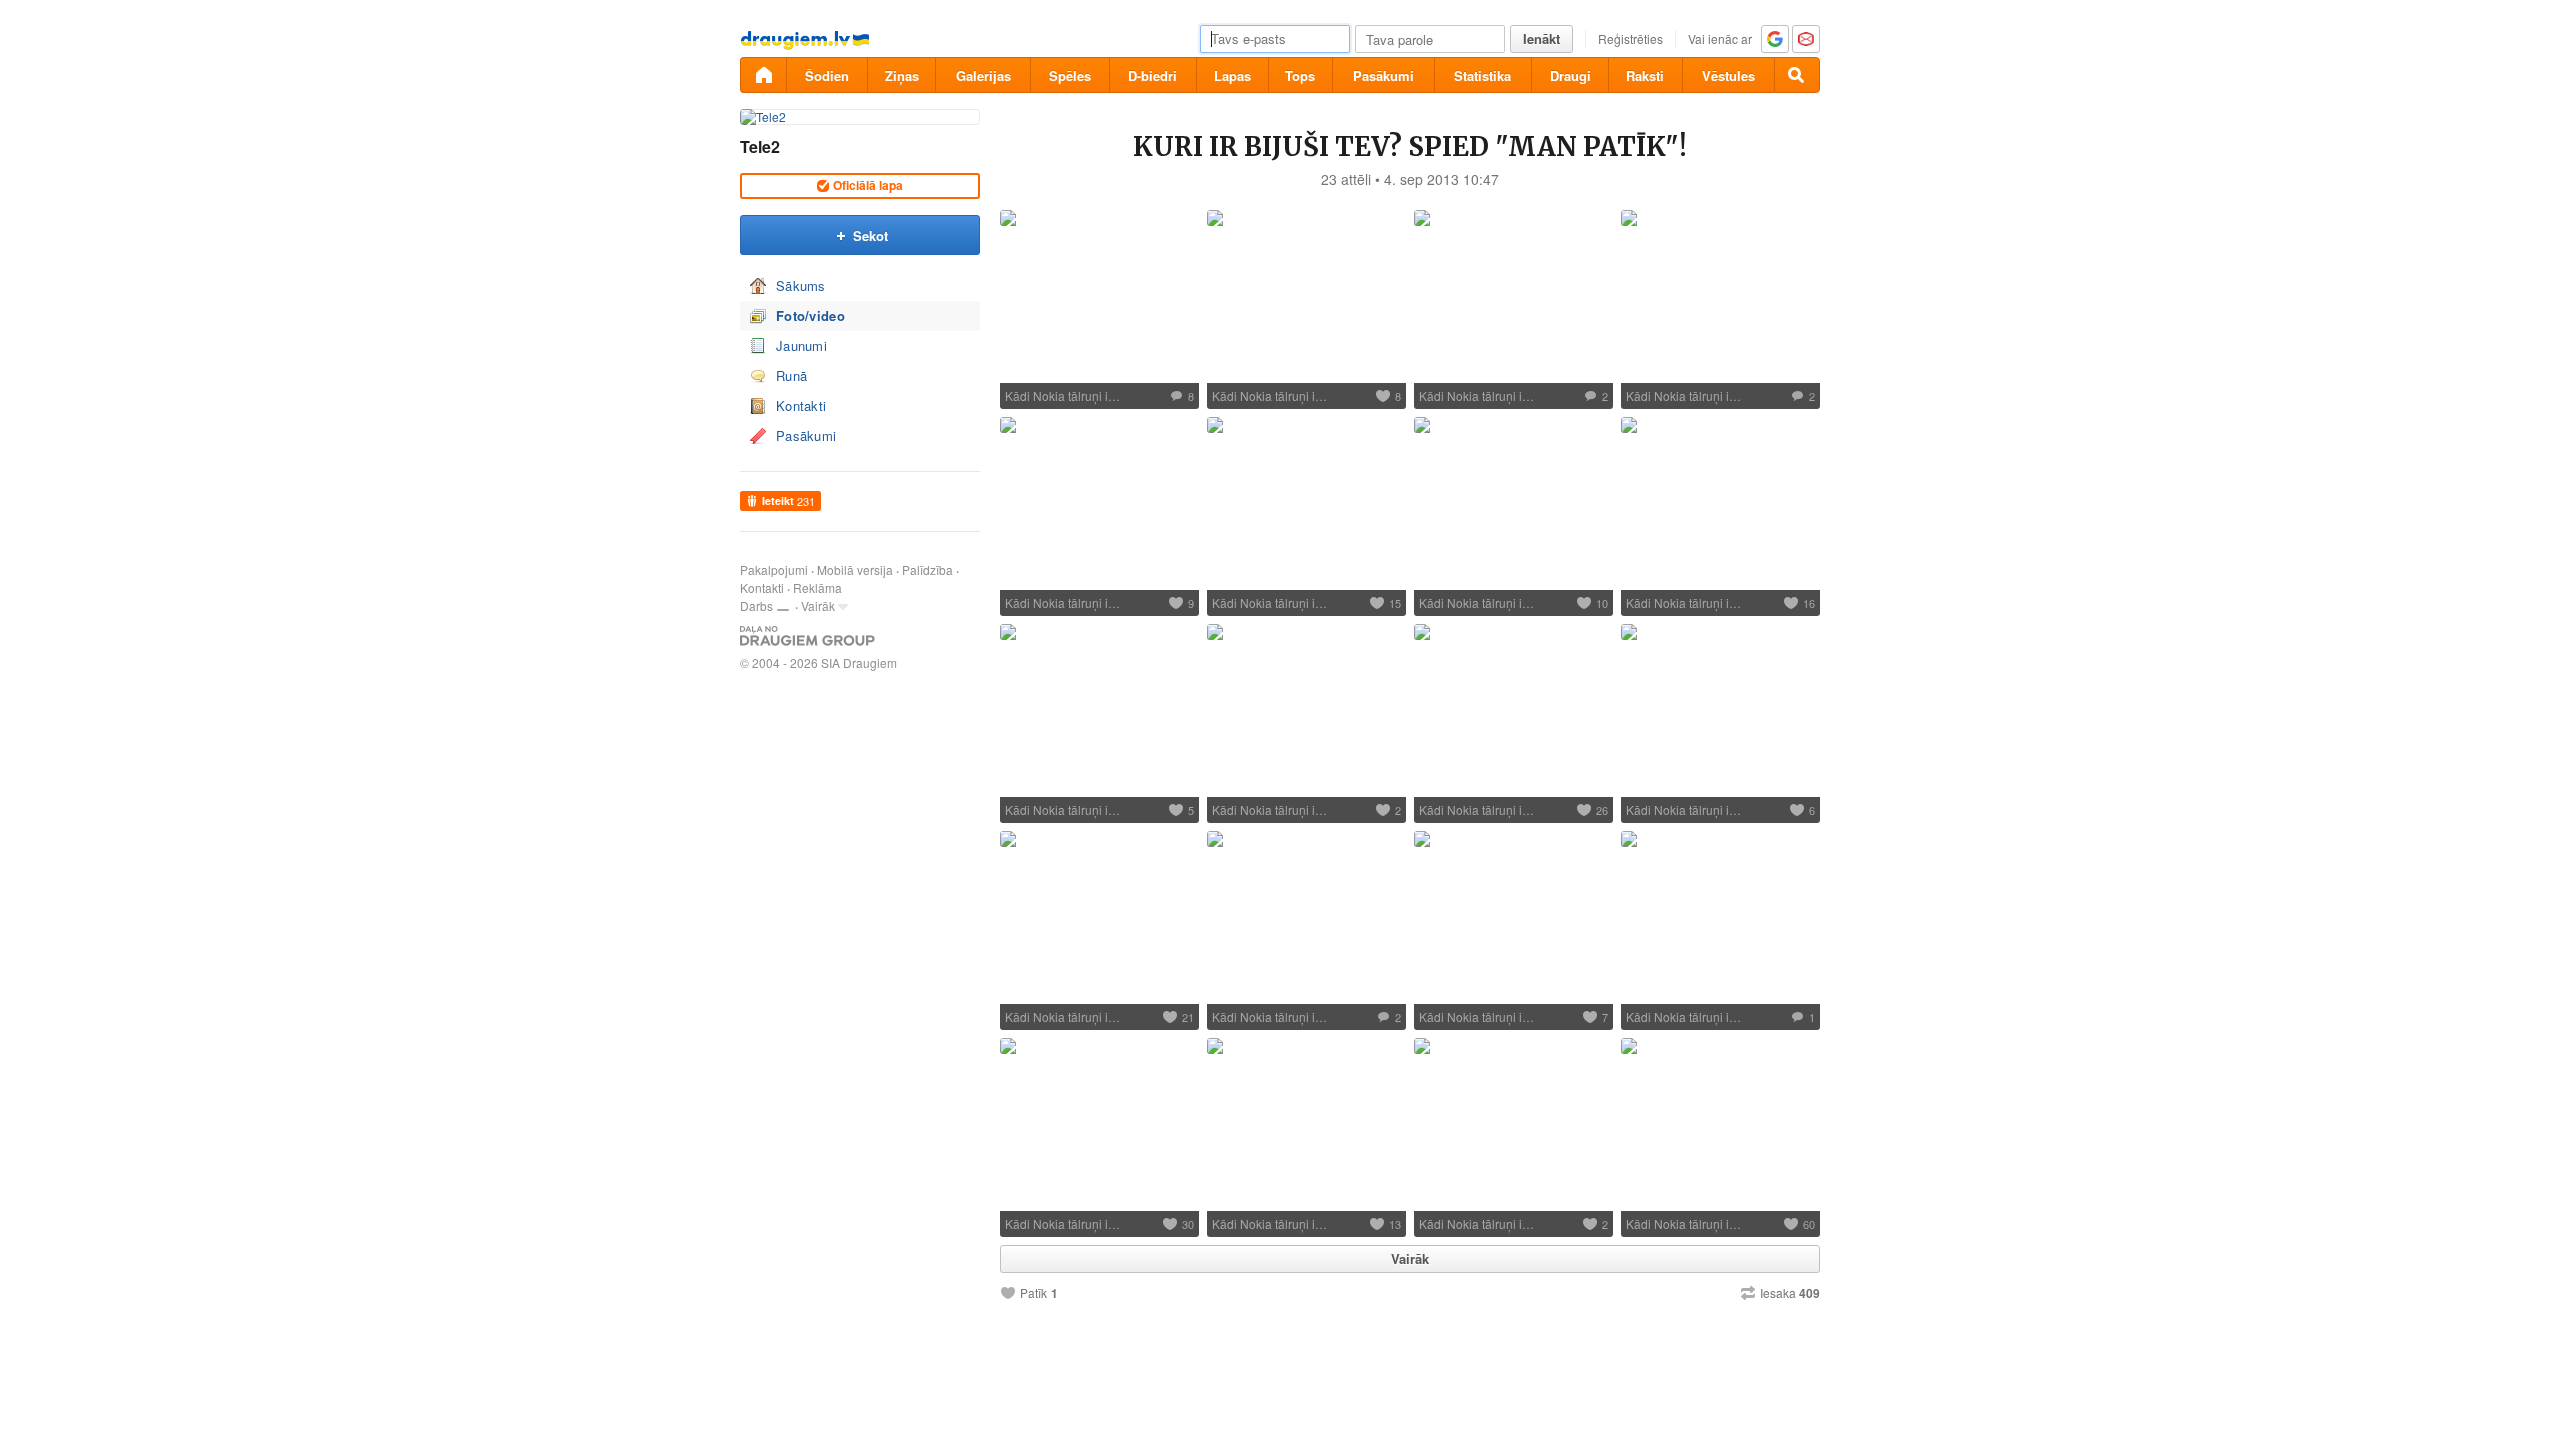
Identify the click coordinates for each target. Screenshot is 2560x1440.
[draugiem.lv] (763, 75)
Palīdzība (927, 569)
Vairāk (818, 605)
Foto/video (810, 315)
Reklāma (817, 587)
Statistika (1482, 75)
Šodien (827, 75)
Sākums (801, 285)
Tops (1300, 75)
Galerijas (983, 75)
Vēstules (1728, 75)
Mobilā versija (855, 569)
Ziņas (902, 75)
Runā (791, 375)
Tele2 (760, 146)
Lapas (1232, 75)
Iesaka (1790, 1293)
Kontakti (801, 405)
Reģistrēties (1630, 38)
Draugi (1570, 75)
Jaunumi (801, 345)
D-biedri (1152, 75)
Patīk (1033, 1293)
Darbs (756, 605)
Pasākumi (1383, 75)
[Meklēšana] (1797, 75)
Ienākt (1541, 38)
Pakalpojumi (774, 569)
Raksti (1645, 75)
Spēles (1070, 75)
